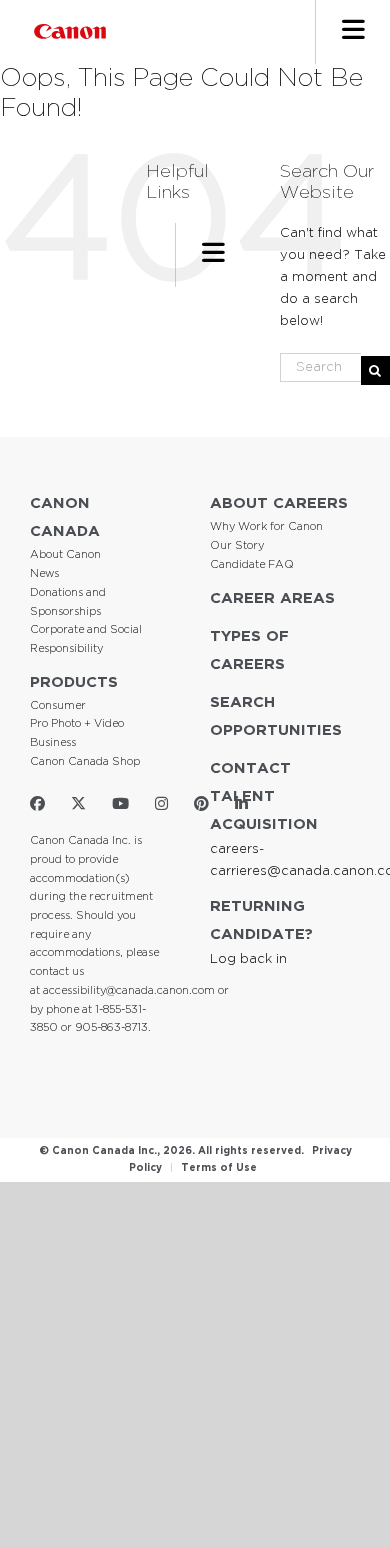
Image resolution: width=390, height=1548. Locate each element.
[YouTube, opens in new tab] (120, 804)
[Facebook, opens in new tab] (37, 804)
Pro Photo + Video (77, 724)
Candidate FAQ (252, 565)
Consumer (58, 706)
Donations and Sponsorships (68, 602)
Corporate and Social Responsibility (86, 639)
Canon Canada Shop (85, 762)
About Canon (65, 555)
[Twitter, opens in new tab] (78, 804)
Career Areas (272, 598)
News (44, 574)
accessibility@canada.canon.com (129, 991)
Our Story (237, 546)
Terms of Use (219, 1168)
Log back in (248, 959)
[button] (352, 32)
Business (53, 743)
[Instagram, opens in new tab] (161, 804)
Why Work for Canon (266, 527)
